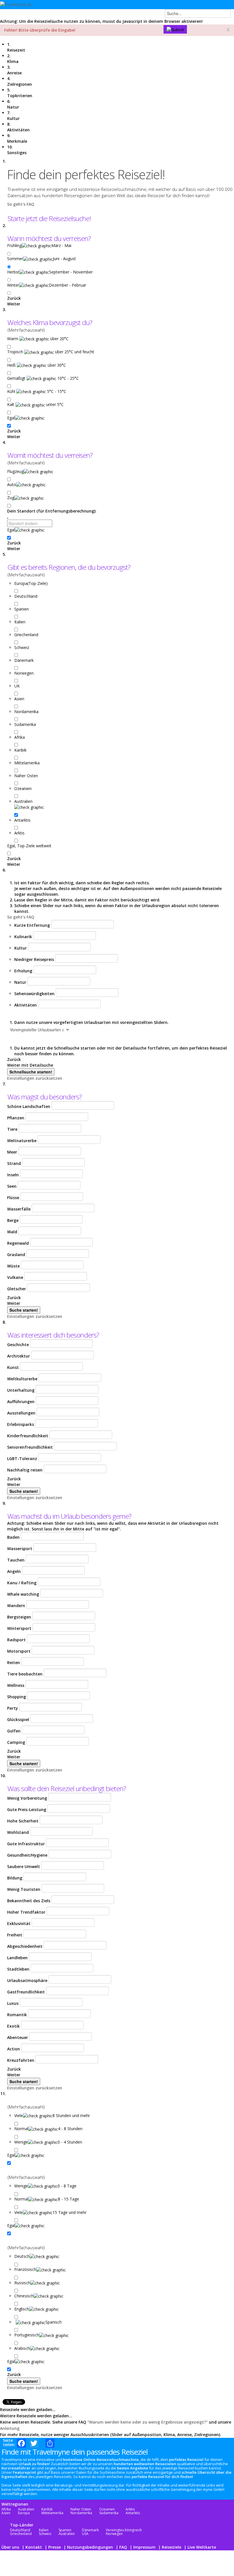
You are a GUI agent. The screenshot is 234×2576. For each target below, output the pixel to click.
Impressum (144, 2547)
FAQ (30, 204)
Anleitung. (10, 2428)
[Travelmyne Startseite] (16, 4)
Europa (24, 2513)
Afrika (6, 2509)
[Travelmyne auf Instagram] (211, 6)
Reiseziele (172, 2547)
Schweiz (45, 2534)
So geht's (16, 204)
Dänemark (90, 2530)
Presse (55, 2547)
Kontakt (34, 2547)
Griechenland (21, 2534)
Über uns (10, 2547)
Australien (26, 2509)
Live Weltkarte (202, 2547)
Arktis (130, 2509)
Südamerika (109, 2513)
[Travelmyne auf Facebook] (181, 6)
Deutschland (20, 2530)
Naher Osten (81, 2509)
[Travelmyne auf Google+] (201, 6)
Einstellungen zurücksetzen (35, 1078)
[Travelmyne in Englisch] (225, 6)
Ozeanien (107, 2509)
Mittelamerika (52, 2513)
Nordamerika (81, 2513)
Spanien (65, 2530)
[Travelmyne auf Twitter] (191, 6)
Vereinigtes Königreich (124, 2530)
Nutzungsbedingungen (90, 2547)
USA (85, 2534)
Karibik (47, 2509)
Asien (6, 2513)
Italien (44, 2530)
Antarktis (133, 2513)
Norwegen (114, 2534)
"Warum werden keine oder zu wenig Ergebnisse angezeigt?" (147, 2422)
